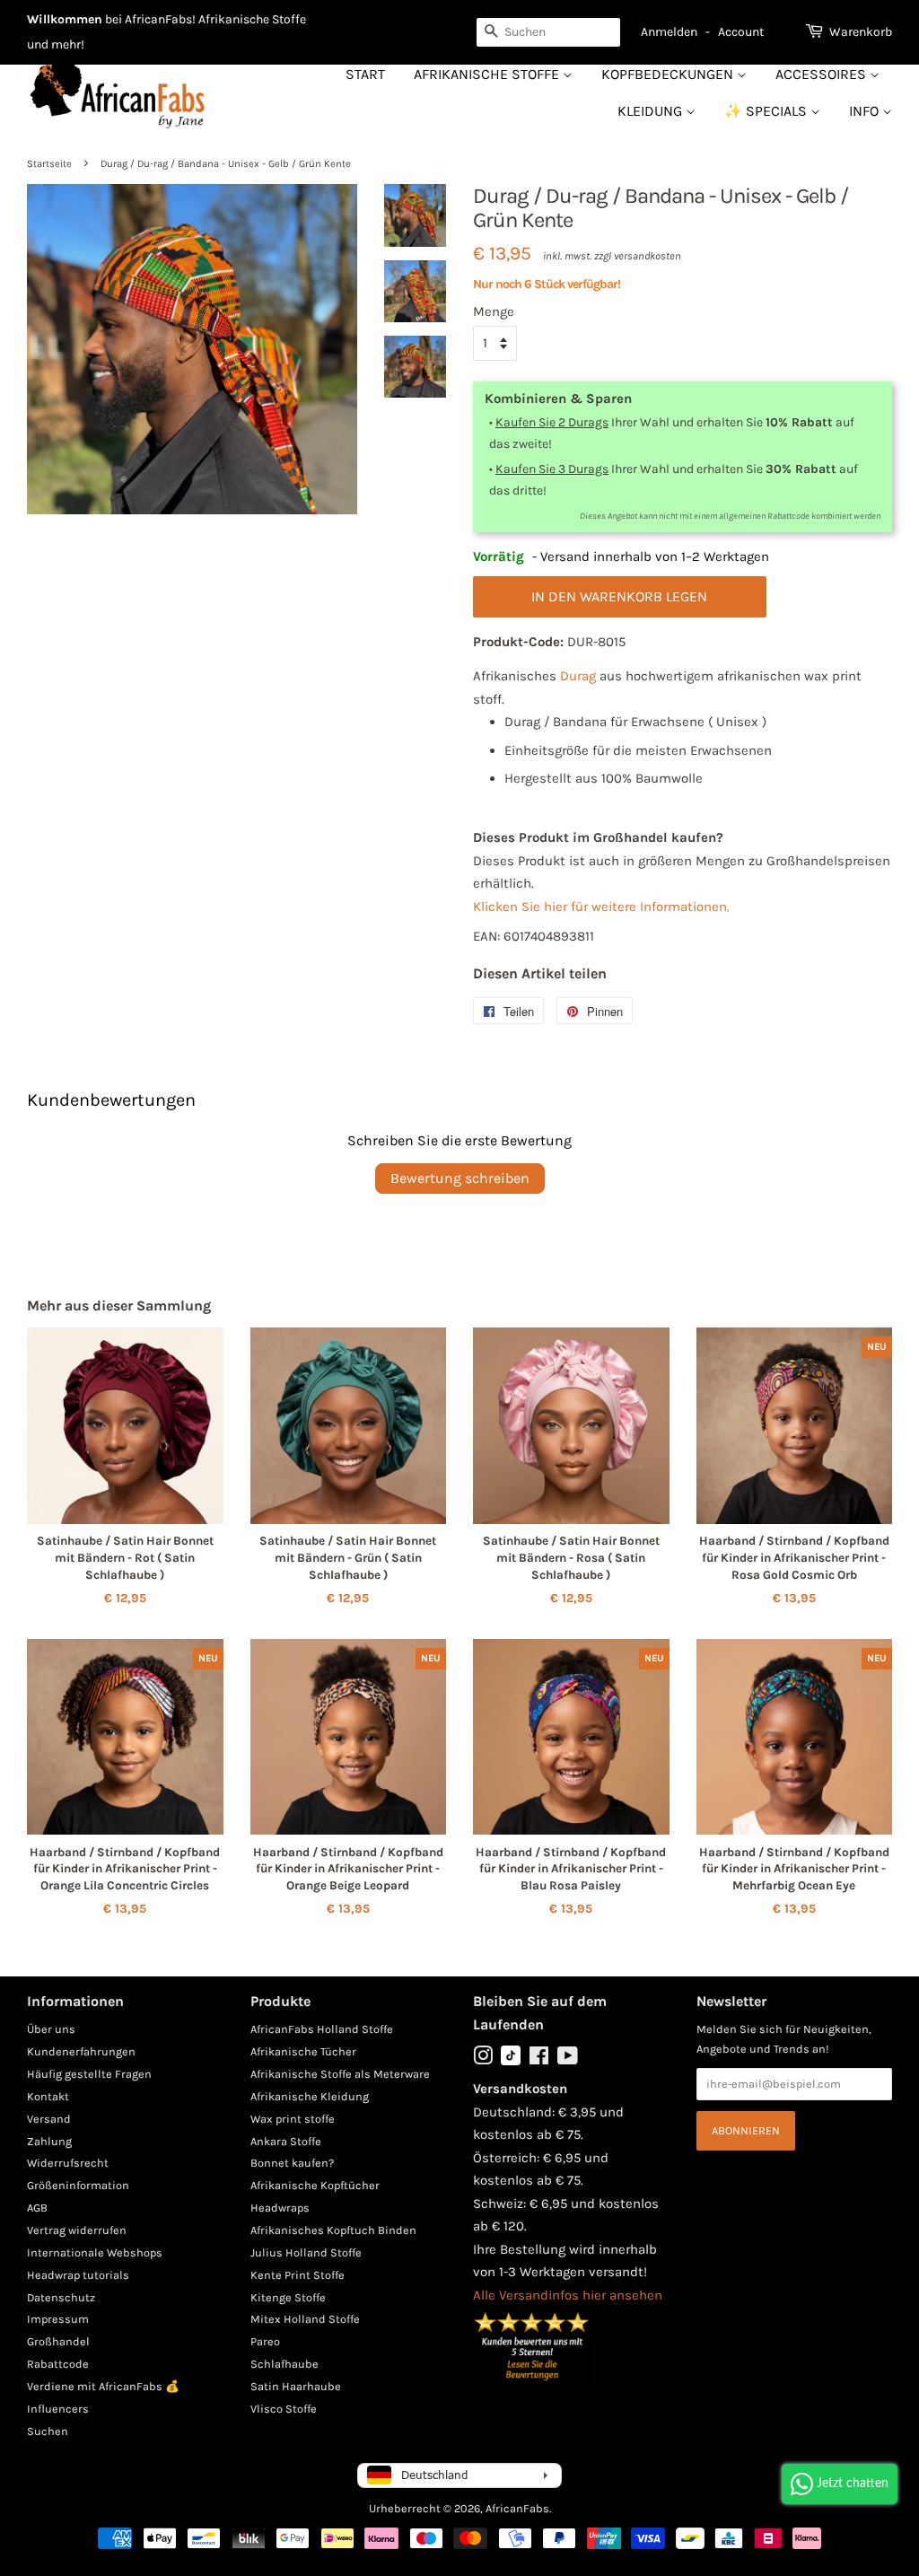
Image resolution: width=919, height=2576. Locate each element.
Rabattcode (58, 2364)
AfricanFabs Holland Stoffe (322, 2029)
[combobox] (548, 32)
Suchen (48, 2431)
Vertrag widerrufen (77, 2230)
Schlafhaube (284, 2364)
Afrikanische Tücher (303, 2051)
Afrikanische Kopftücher (315, 2185)
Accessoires (823, 74)
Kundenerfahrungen (81, 2051)
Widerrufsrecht (68, 2163)
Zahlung (49, 2141)
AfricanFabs (517, 2508)
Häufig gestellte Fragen (89, 2074)
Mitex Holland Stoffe (305, 2319)
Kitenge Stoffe (288, 2297)
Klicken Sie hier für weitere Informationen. (601, 907)
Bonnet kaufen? (292, 2163)
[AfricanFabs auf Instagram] (483, 2059)
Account (741, 32)
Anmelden (669, 32)
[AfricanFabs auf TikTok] (511, 2061)
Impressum (58, 2319)
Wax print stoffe (293, 2119)
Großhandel (58, 2341)
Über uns (51, 2029)
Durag (578, 676)
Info (866, 111)
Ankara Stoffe (286, 2141)
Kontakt (48, 2096)
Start (365, 74)
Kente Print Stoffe (298, 2275)
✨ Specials (767, 111)
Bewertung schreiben (460, 1178)
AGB (37, 2208)
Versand (49, 2119)
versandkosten (648, 256)
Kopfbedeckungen (669, 74)
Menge (494, 311)
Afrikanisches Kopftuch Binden (333, 2230)
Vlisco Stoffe (284, 2409)
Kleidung (652, 111)
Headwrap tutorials (78, 2275)
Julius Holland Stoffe (306, 2252)
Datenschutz (61, 2297)
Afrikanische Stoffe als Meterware (340, 2074)
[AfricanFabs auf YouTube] (568, 2059)
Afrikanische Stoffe (488, 74)
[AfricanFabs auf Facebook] (539, 2059)
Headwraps (280, 2208)
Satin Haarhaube (296, 2386)
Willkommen (65, 19)
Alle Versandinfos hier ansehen (568, 2295)
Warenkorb (861, 32)
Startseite (49, 164)
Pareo (265, 2341)
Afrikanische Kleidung (310, 2096)
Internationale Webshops (95, 2252)
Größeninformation (78, 2185)
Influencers (58, 2409)
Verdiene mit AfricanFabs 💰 (103, 2386)
